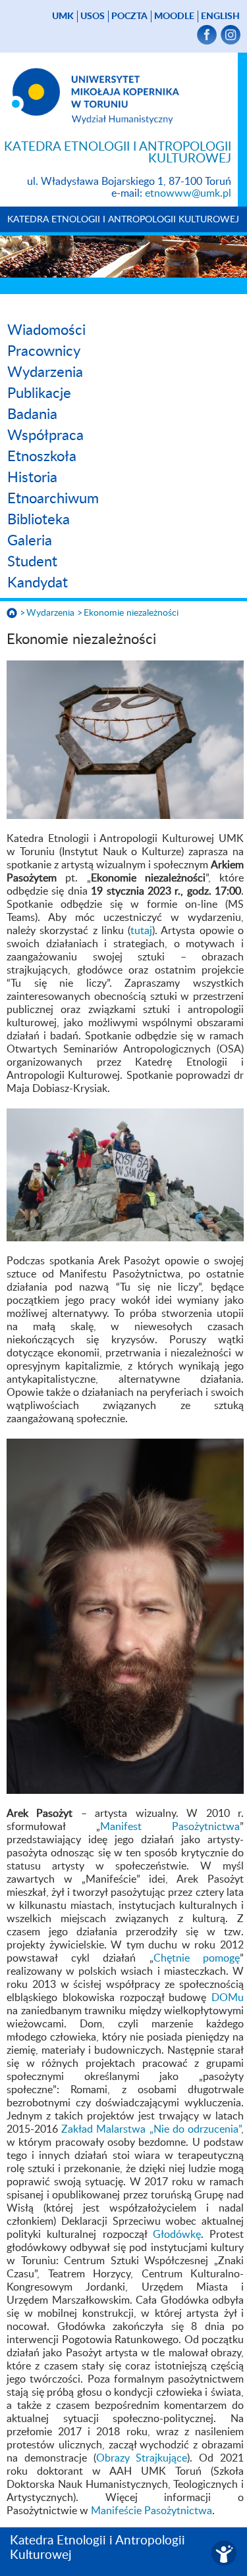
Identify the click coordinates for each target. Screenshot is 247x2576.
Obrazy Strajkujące (142, 2458)
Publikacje (39, 393)
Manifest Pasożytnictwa (170, 1827)
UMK (63, 16)
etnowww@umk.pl (188, 193)
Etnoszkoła (42, 457)
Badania (32, 414)
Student (32, 562)
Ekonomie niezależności (131, 613)
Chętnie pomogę (197, 1958)
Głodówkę (177, 2235)
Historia (32, 478)
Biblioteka (39, 520)
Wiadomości (46, 330)
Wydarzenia (45, 372)
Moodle (174, 16)
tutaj (141, 931)
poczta (129, 16)
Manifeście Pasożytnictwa (151, 2511)
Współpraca (45, 435)
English (220, 16)
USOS (93, 16)
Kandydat (38, 583)
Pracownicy (44, 351)
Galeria (30, 541)
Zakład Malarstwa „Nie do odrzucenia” (151, 2129)
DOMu (228, 1998)
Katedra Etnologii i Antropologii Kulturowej (123, 220)
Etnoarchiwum (53, 499)
